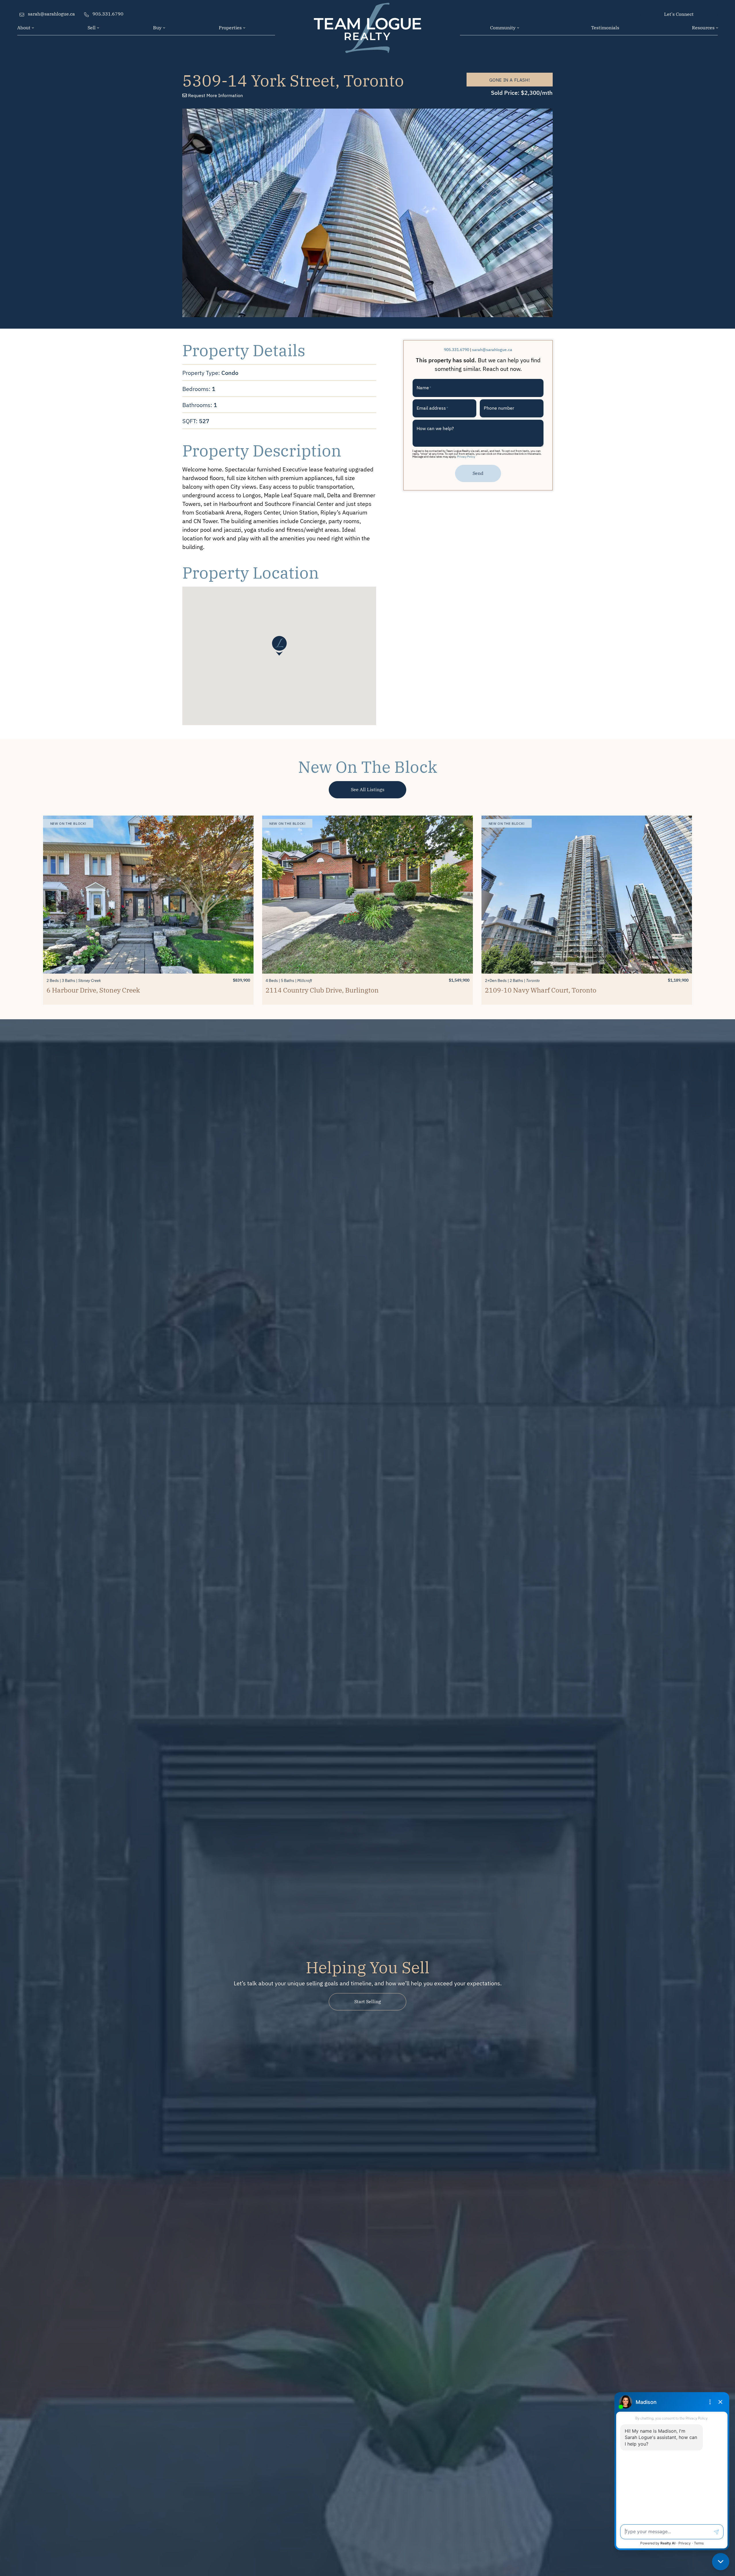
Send (478, 473)
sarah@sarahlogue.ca (492, 349)
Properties (230, 27)
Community (503, 27)
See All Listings (368, 789)
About (24, 27)
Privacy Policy (466, 456)
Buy (157, 27)
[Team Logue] (367, 17)
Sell (92, 27)
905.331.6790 (457, 349)
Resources (703, 27)
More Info (215, 95)
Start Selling (368, 2001)
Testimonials (605, 27)
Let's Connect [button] (679, 14)
